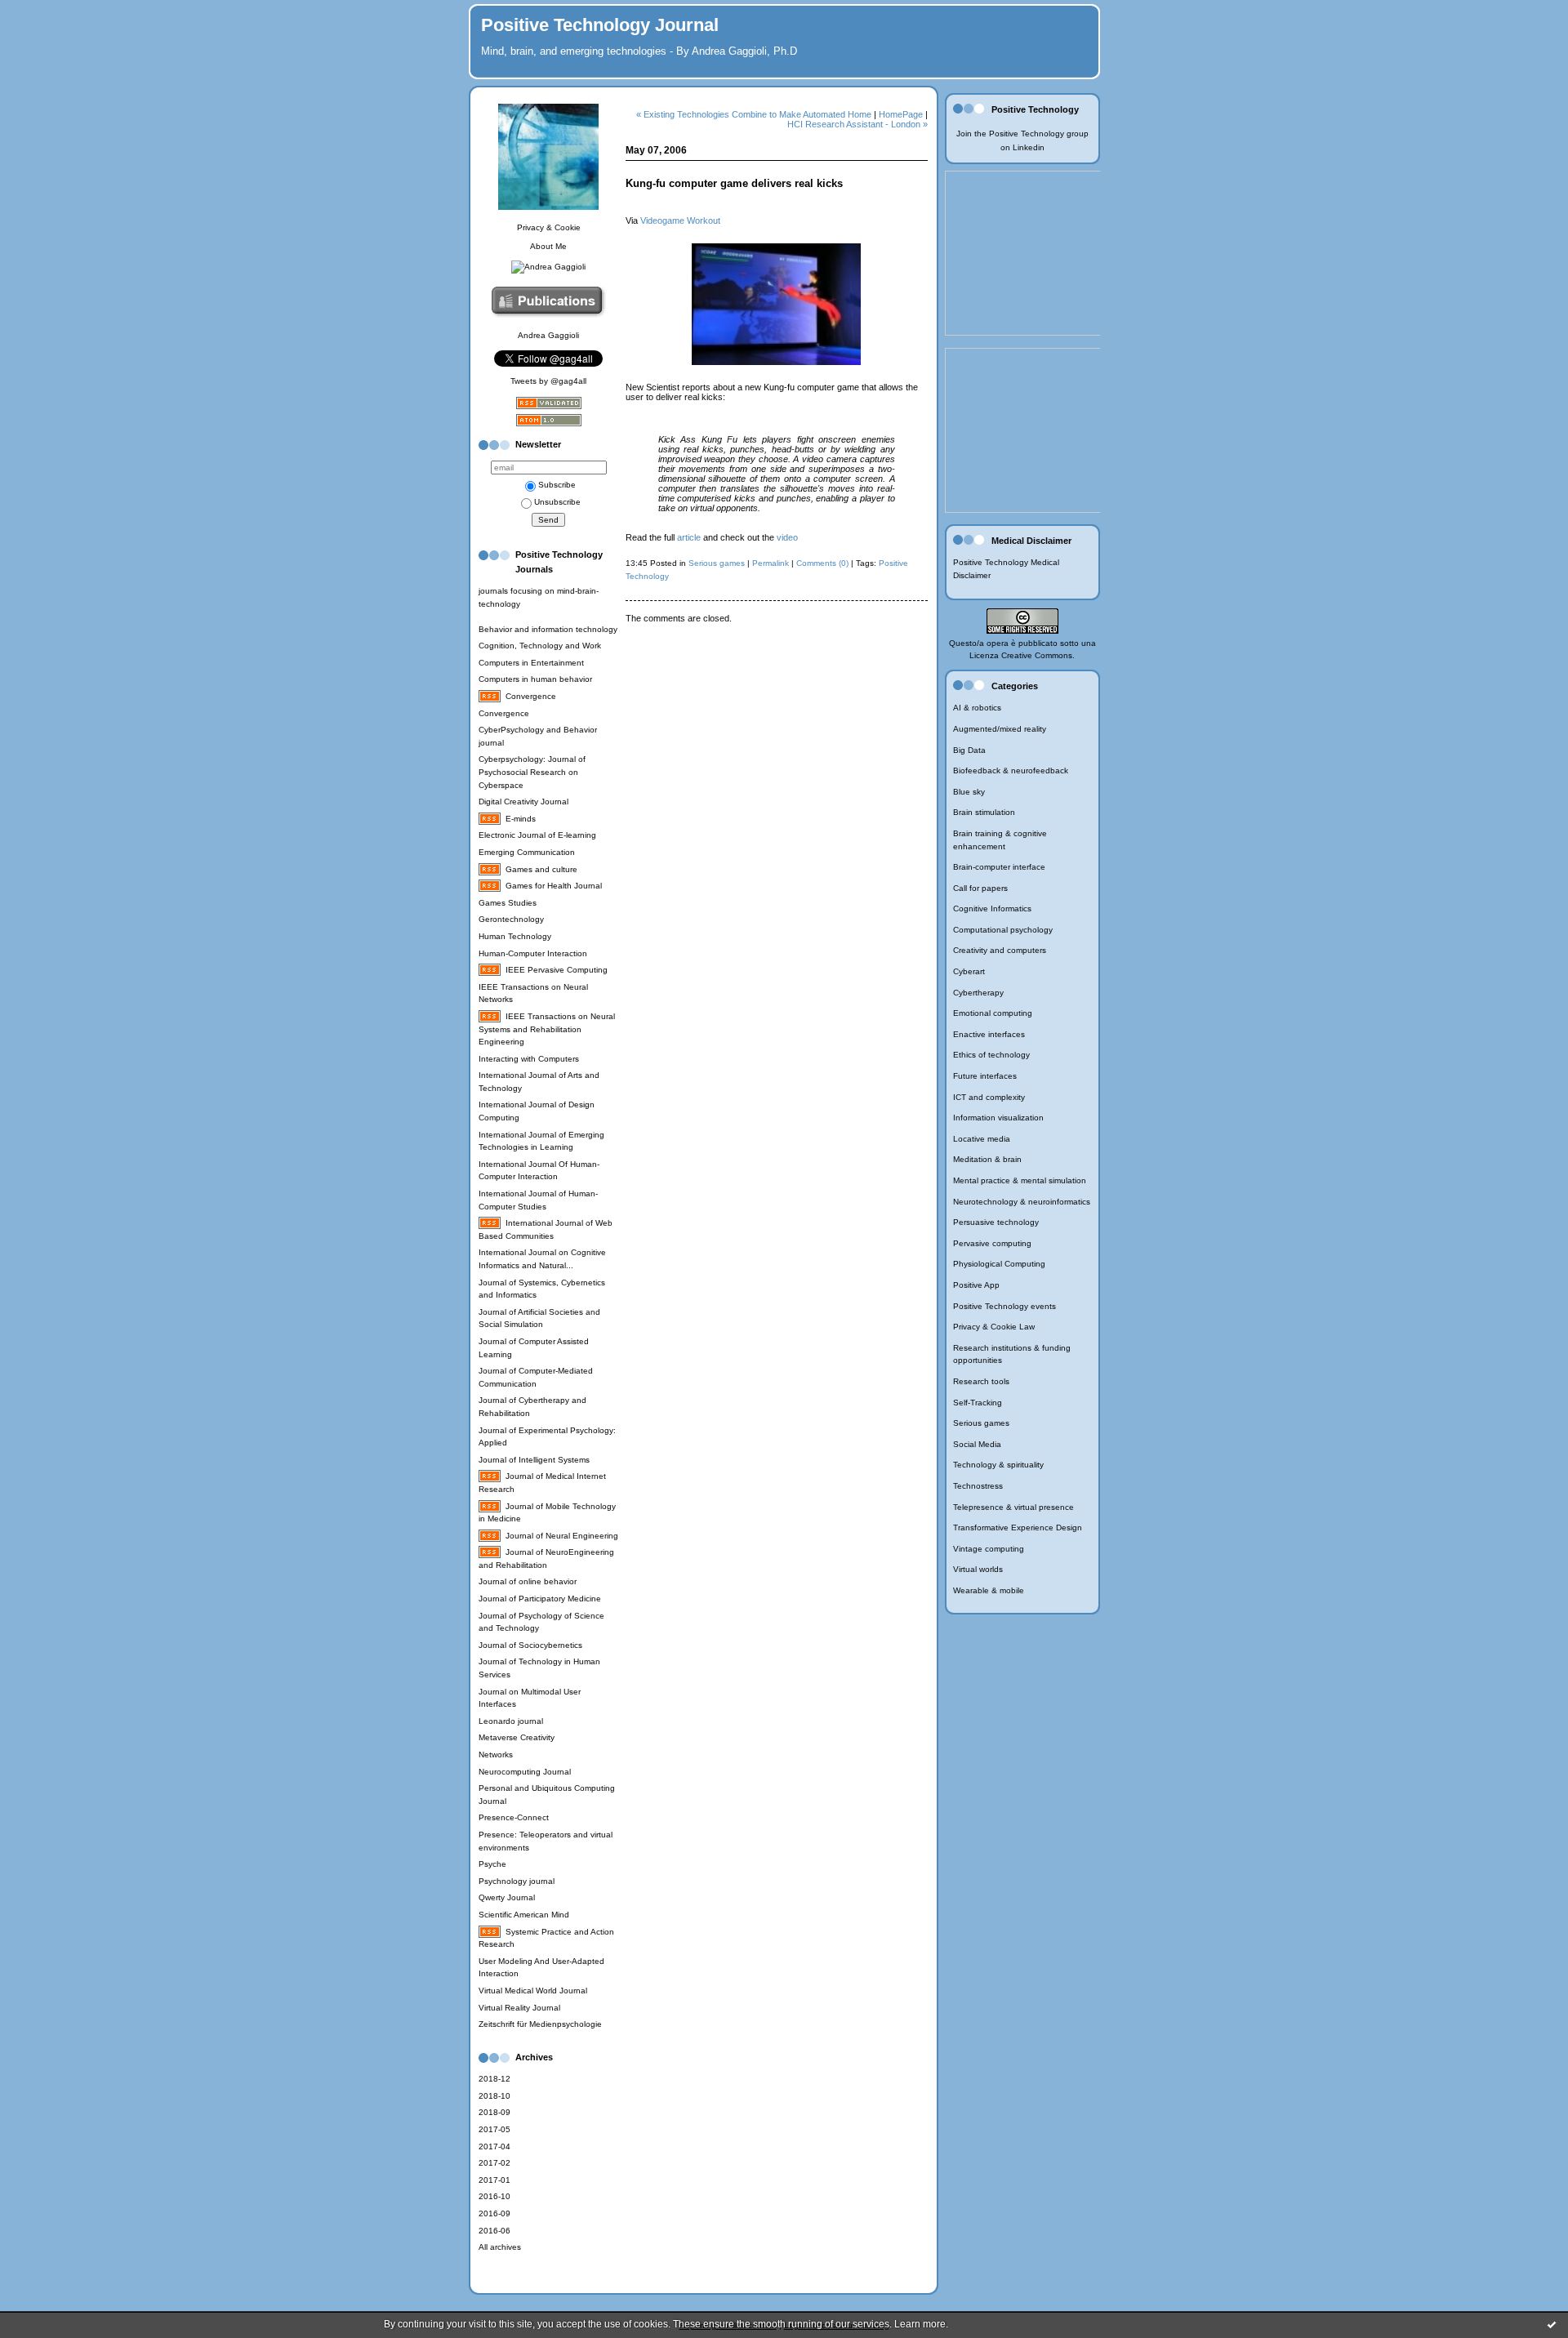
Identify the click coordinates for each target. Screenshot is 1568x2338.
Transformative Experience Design (1018, 1527)
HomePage (901, 114)
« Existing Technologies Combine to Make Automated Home (754, 114)
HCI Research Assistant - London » (857, 124)
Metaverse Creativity (517, 1737)
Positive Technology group (1039, 134)
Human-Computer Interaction (533, 953)
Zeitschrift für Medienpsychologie (540, 2024)
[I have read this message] (1552, 2324)
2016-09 (494, 2213)
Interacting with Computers (529, 1059)
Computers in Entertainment (531, 663)
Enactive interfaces (989, 1034)
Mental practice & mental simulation (1020, 1180)
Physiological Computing (999, 1264)
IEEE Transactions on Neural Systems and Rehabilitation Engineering (547, 1029)
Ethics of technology (991, 1055)
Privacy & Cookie (549, 227)
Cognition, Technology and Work (540, 646)
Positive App (976, 1285)
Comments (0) (822, 563)
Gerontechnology (511, 919)
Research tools (981, 1381)
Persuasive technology (996, 1222)
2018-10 (494, 2096)
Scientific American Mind (524, 1915)
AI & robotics (977, 708)
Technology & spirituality (998, 1465)
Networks (496, 1755)
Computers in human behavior (535, 679)
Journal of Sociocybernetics (530, 1645)
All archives (500, 2247)
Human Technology (515, 936)
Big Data (969, 750)
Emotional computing (993, 1013)
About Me (548, 246)
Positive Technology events (1004, 1306)
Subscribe (557, 485)
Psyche (492, 1864)
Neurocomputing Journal (525, 1772)
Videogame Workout (680, 220)
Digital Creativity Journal (523, 802)
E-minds (521, 819)
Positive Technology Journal (600, 25)
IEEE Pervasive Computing (557, 970)
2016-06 (494, 2231)
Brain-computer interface (999, 867)
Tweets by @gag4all (548, 381)
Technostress (978, 1486)
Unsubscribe (557, 502)
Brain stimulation (984, 812)
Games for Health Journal (554, 886)
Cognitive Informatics (992, 908)
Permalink (771, 563)
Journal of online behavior (528, 1581)
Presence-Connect (514, 1817)
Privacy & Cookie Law (994, 1327)
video (787, 537)
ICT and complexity (989, 1097)
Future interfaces (985, 1076)
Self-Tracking (978, 1403)
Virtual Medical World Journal (533, 1991)
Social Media (977, 1444)
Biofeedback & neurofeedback (1011, 770)
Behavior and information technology (548, 629)
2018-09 (494, 2112)
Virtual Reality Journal (519, 2008)
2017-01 (494, 2180)
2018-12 (494, 2079)
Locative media (982, 1139)
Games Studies (508, 903)
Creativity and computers (1000, 950)
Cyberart (969, 971)
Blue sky (969, 792)
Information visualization (998, 1118)
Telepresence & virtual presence (1013, 1507)
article (689, 537)
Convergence (531, 696)
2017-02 (494, 2163)
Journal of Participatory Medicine (540, 1599)
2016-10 (494, 2196)
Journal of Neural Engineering (562, 1536)
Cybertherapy (978, 993)
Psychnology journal (517, 1881)
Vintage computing (989, 1549)
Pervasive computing (992, 1243)
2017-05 (494, 2129)
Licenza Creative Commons (1021, 655)
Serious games (981, 1423)
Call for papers (980, 888)
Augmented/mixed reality (1000, 729)
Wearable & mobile (989, 1590)
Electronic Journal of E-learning (537, 835)
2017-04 (494, 2147)
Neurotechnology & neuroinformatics (1022, 1202)
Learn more (920, 2324)
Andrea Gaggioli (548, 335)
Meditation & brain (987, 1159)
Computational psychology (1003, 930)
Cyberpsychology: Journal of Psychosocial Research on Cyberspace (532, 772)
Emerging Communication (527, 852)
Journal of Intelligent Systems (534, 1460)
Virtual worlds (978, 1569)
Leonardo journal (511, 1721)
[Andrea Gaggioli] (548, 267)
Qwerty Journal (507, 1897)
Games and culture (541, 869)
